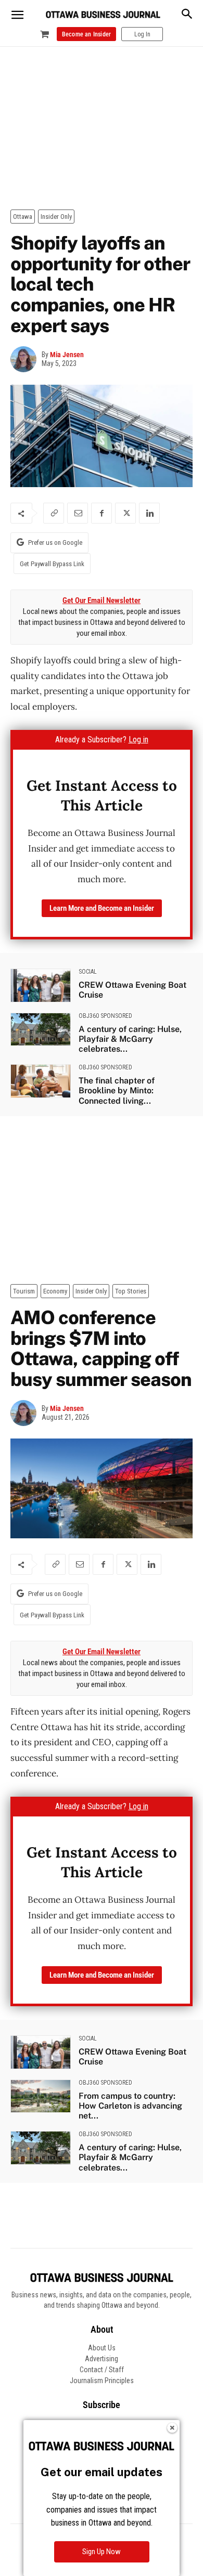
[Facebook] (102, 513)
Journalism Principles (102, 2381)
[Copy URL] (54, 513)
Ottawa (23, 217)
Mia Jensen (67, 355)
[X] (125, 513)
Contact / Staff (102, 2370)
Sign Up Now (102, 2552)
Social (88, 972)
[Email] (78, 513)
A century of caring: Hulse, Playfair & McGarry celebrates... (130, 1039)
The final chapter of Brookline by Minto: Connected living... (117, 1090)
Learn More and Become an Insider (102, 908)
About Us (102, 2348)
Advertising (102, 2359)
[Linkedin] (149, 513)
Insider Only (56, 217)
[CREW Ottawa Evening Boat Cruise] (41, 985)
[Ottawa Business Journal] (103, 15)
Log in (138, 740)
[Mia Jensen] (26, 359)
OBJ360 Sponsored (105, 1016)
